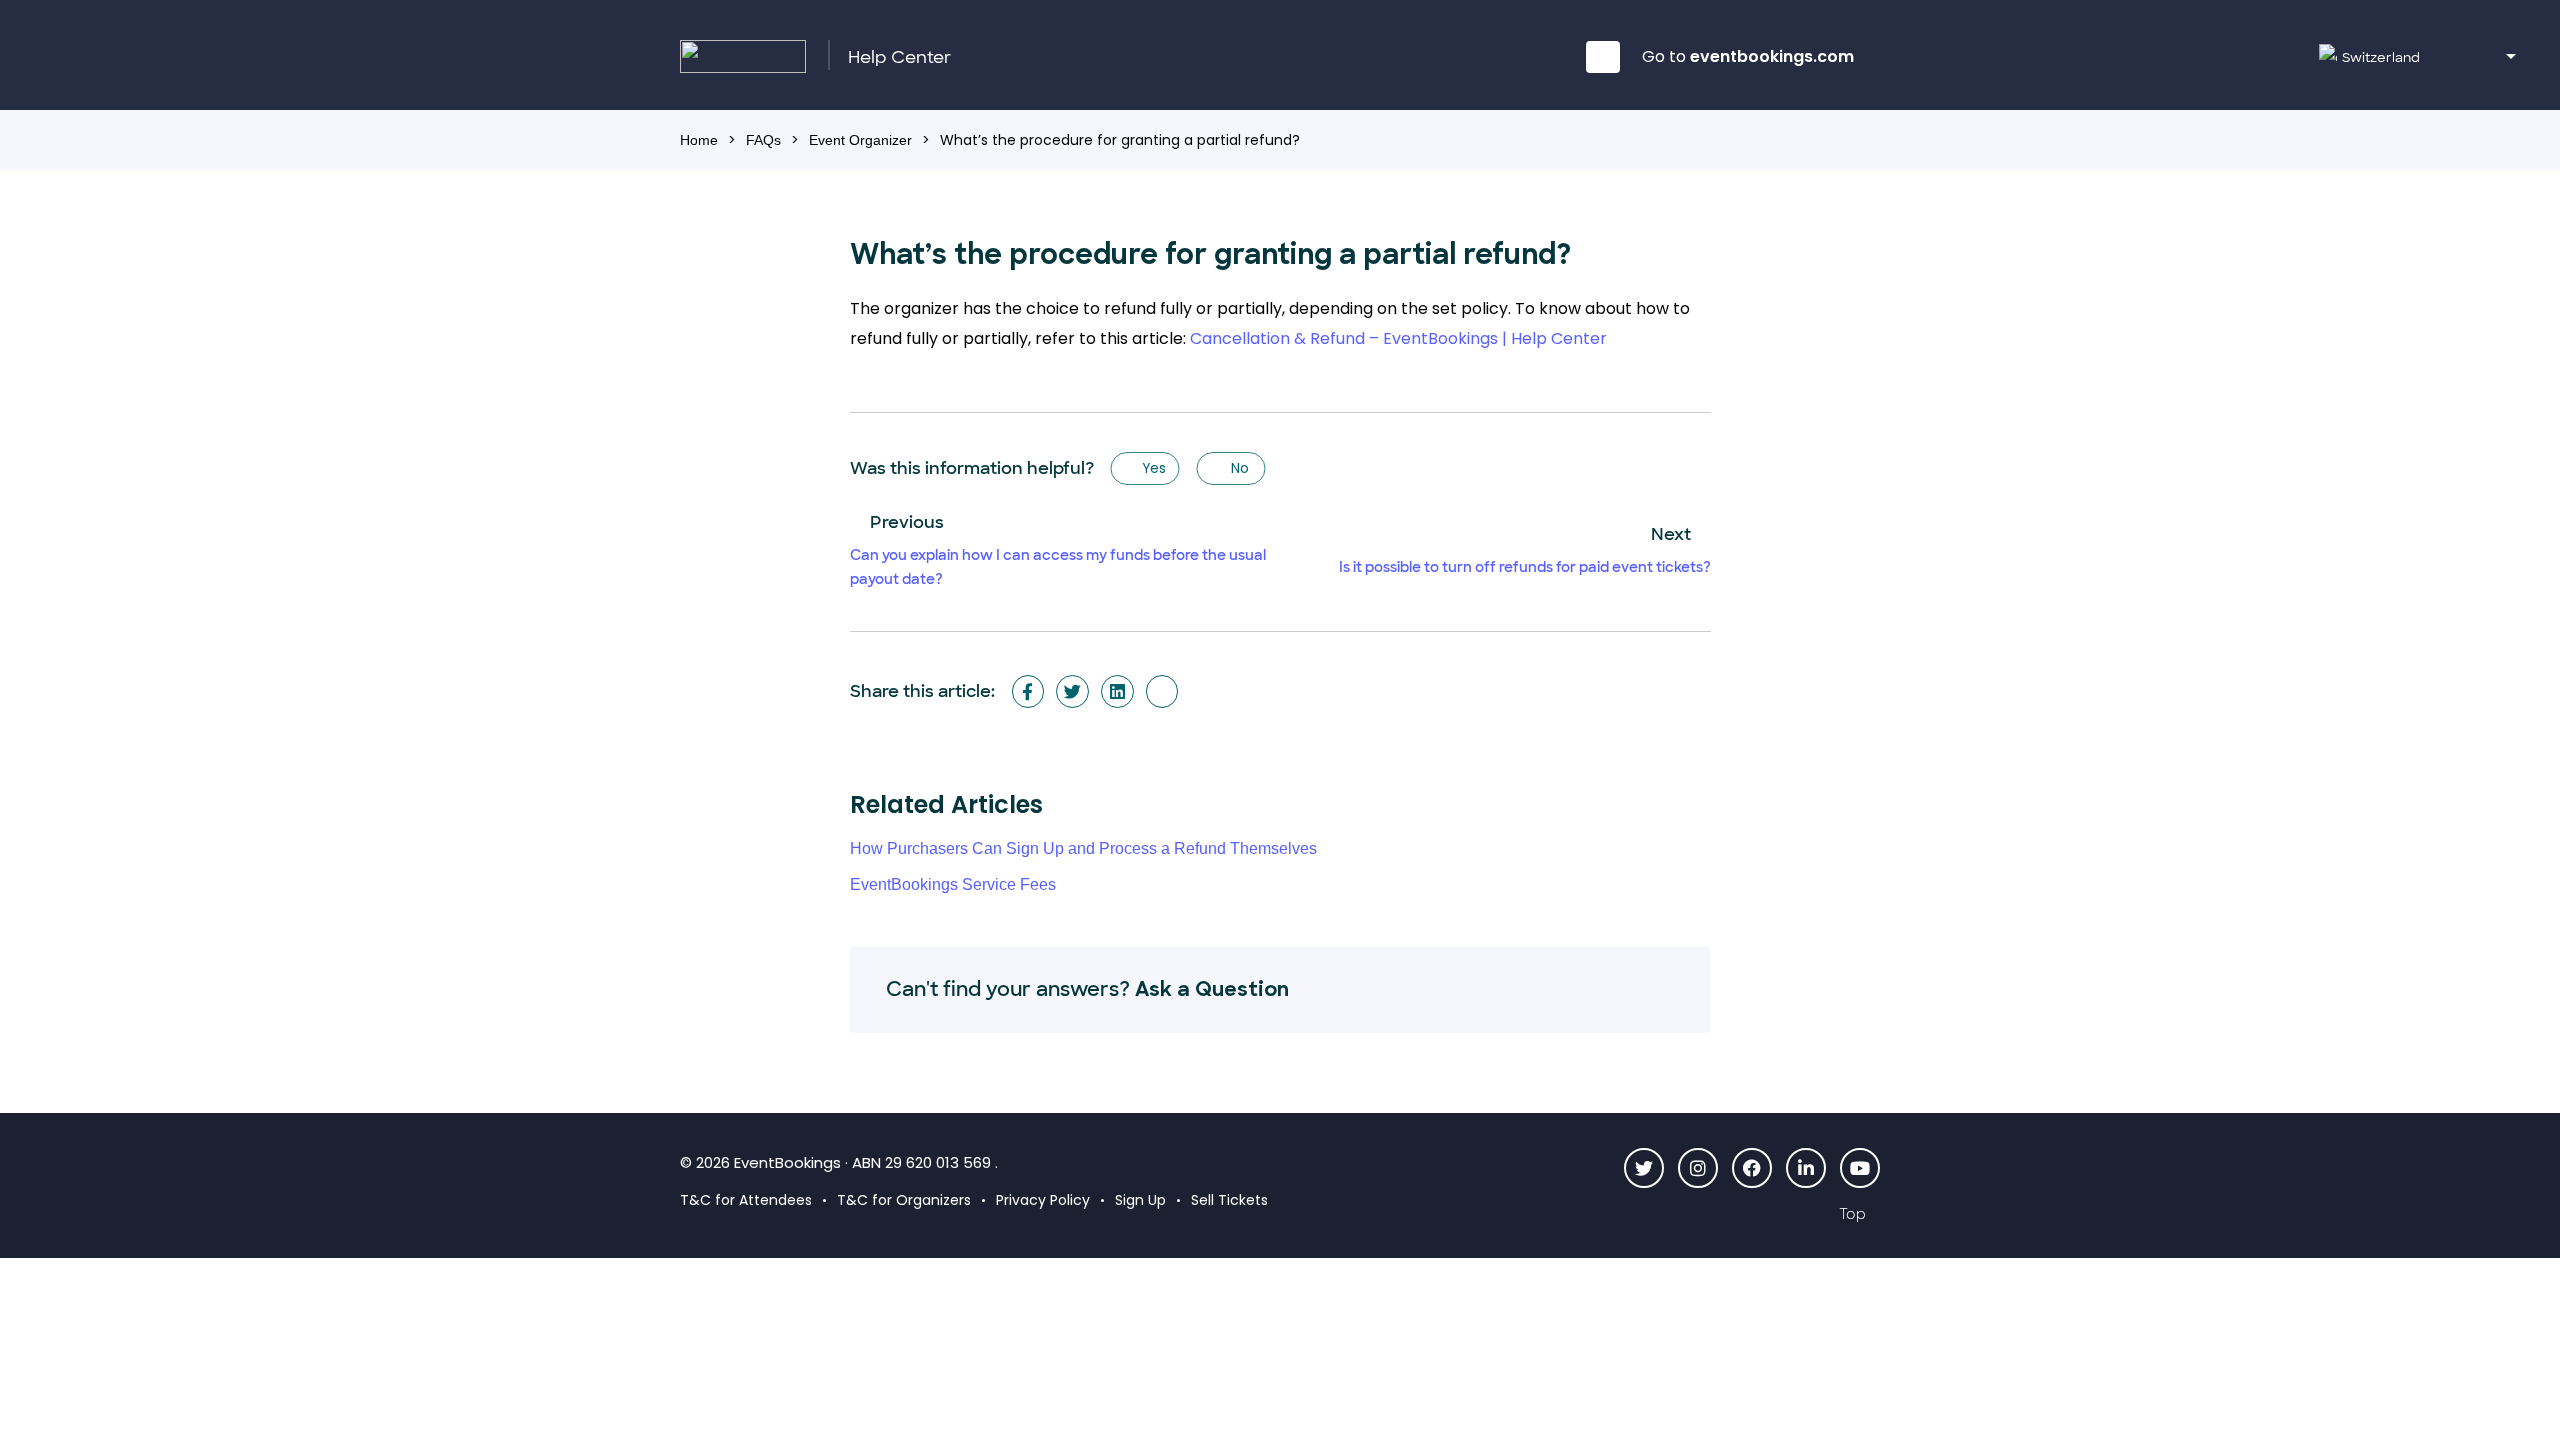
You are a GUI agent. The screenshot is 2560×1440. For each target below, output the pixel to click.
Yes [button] (1153, 468)
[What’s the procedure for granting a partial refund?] (1162, 691)
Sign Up (1140, 1200)
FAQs (763, 140)
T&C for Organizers (904, 1200)
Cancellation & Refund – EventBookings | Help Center (1398, 338)
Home (699, 140)
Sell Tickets (1229, 1200)
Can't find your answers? (1087, 989)
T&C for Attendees (746, 1200)
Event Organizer (860, 140)
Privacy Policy (1043, 1200)
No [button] (1239, 468)
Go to (1748, 56)
